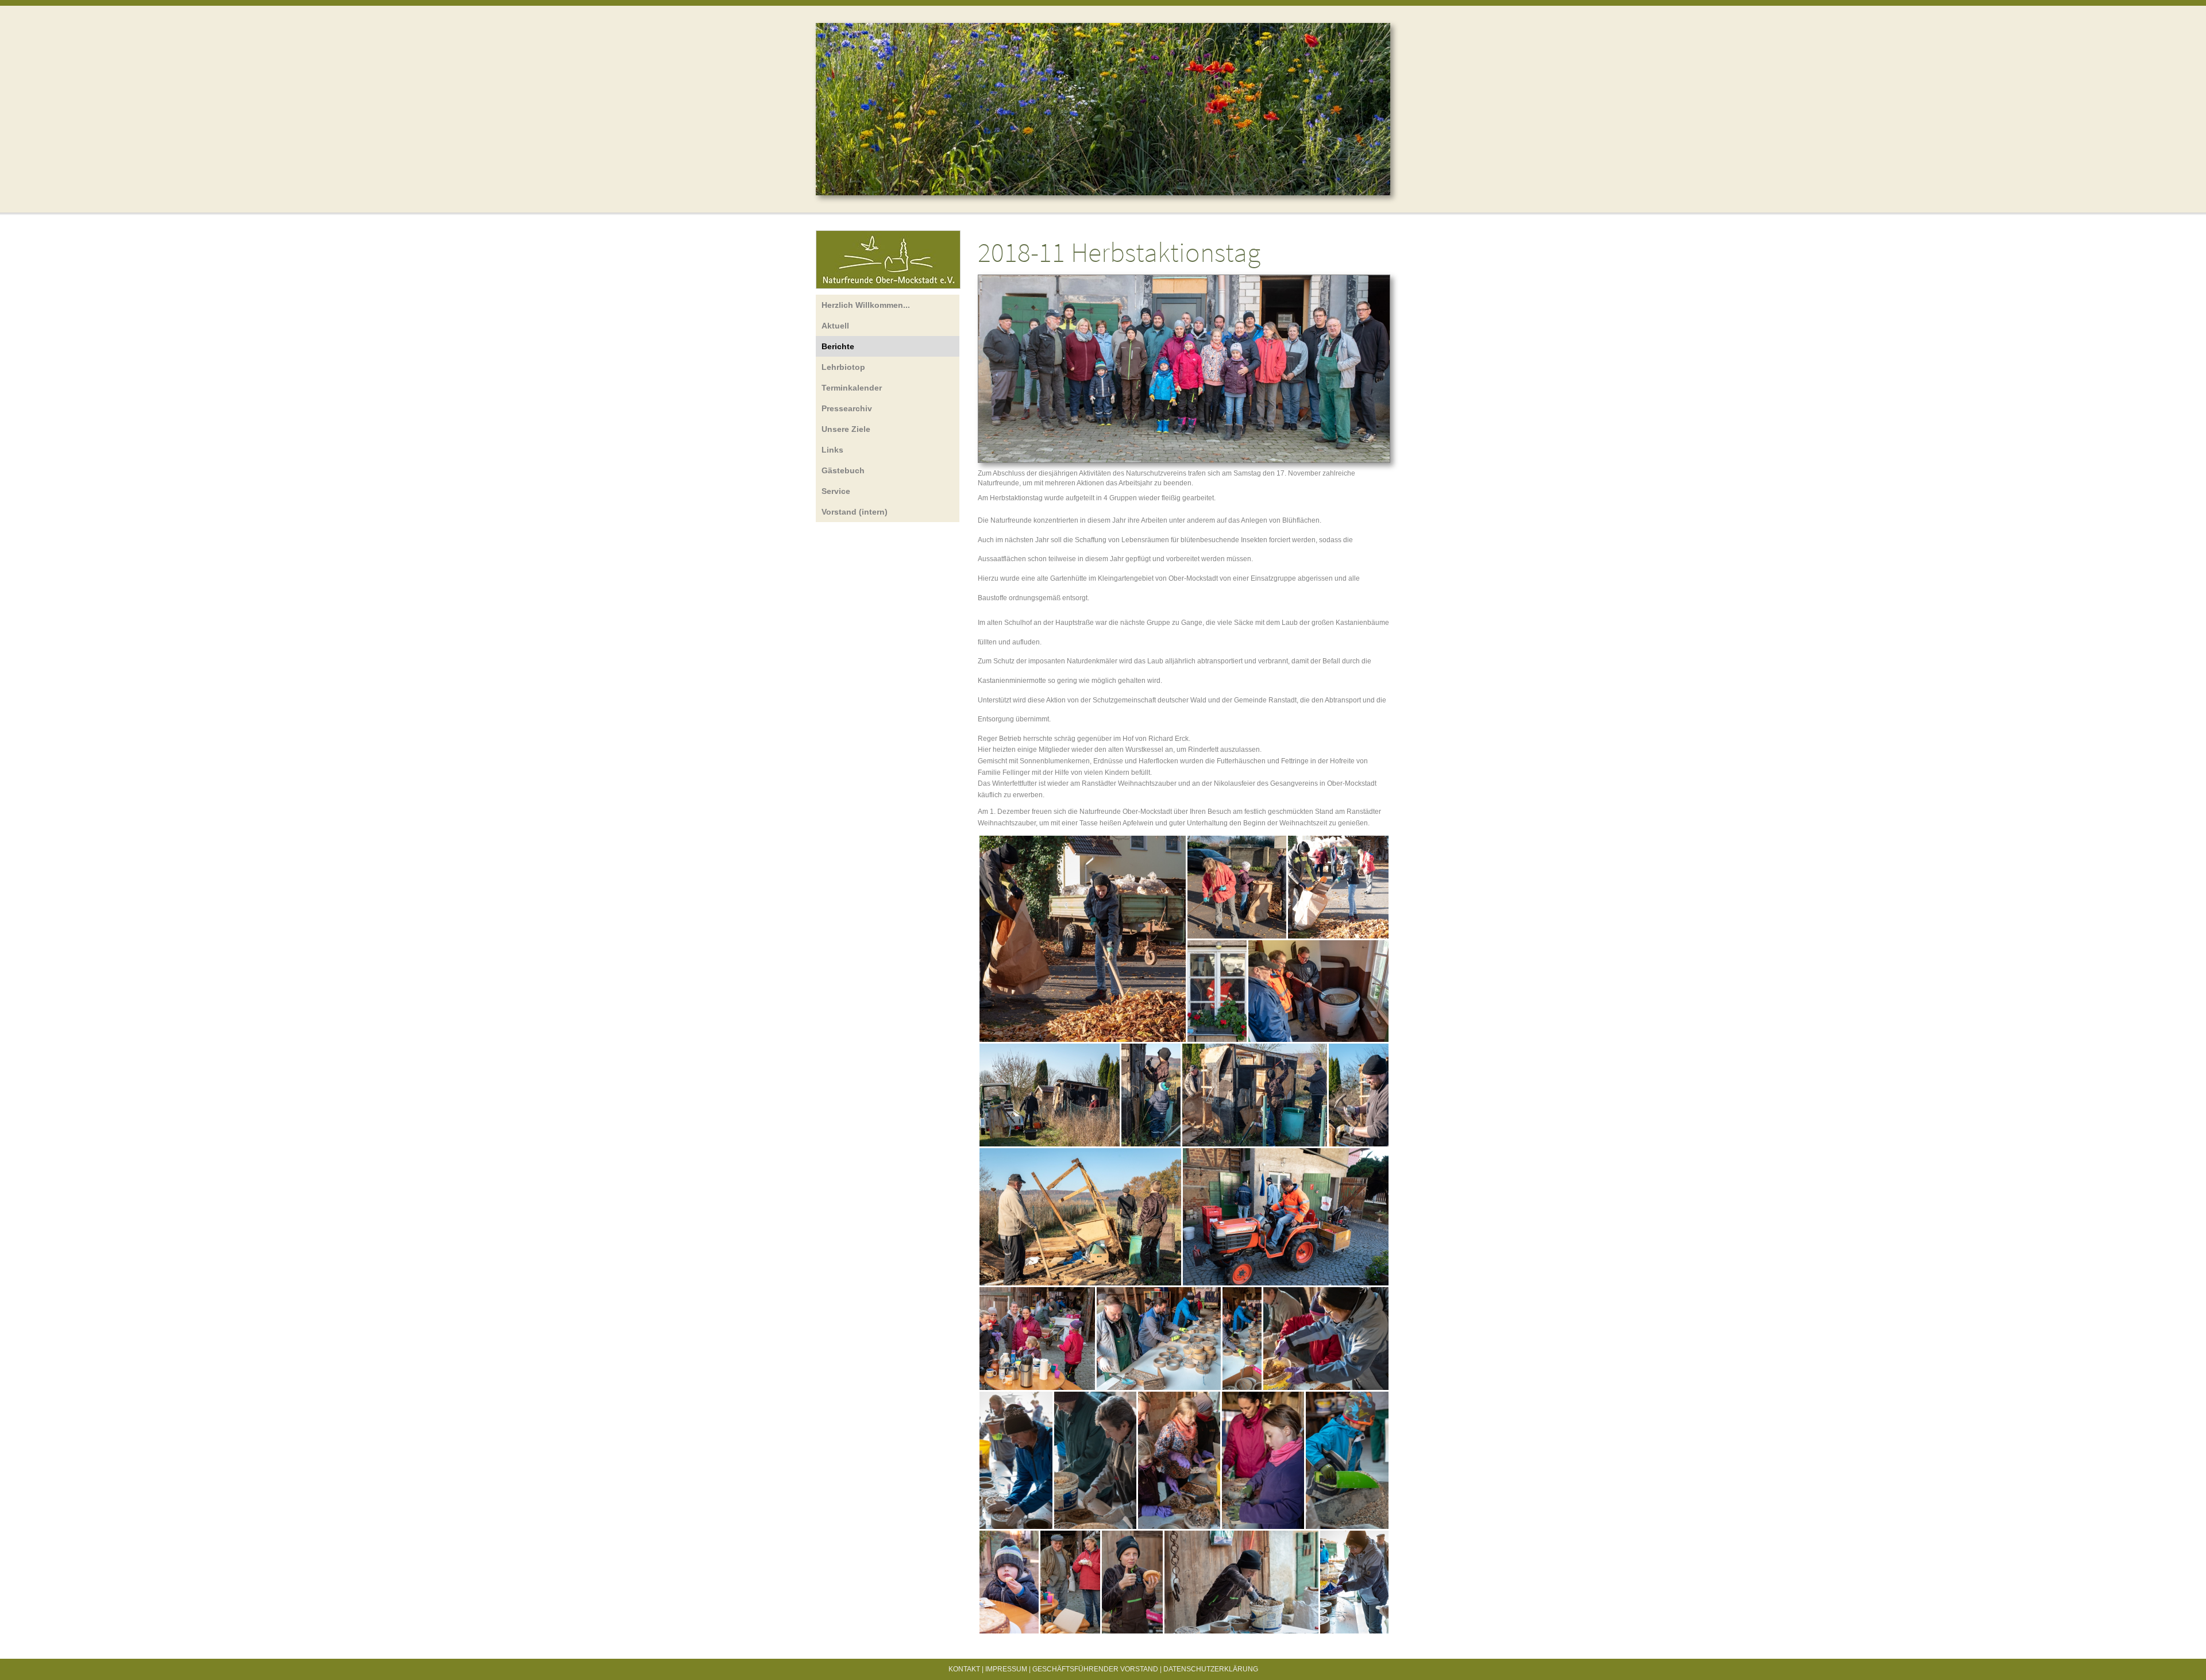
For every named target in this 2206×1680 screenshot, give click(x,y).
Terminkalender (852, 388)
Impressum (1006, 1669)
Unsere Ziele (846, 429)
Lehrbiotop (843, 367)
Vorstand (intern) (855, 512)
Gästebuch (843, 470)
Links (832, 450)
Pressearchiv (847, 408)
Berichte (838, 346)
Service (836, 491)
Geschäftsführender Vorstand (1095, 1669)
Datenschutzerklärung (1211, 1669)
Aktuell (835, 326)
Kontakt (964, 1669)
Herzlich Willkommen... (866, 305)
